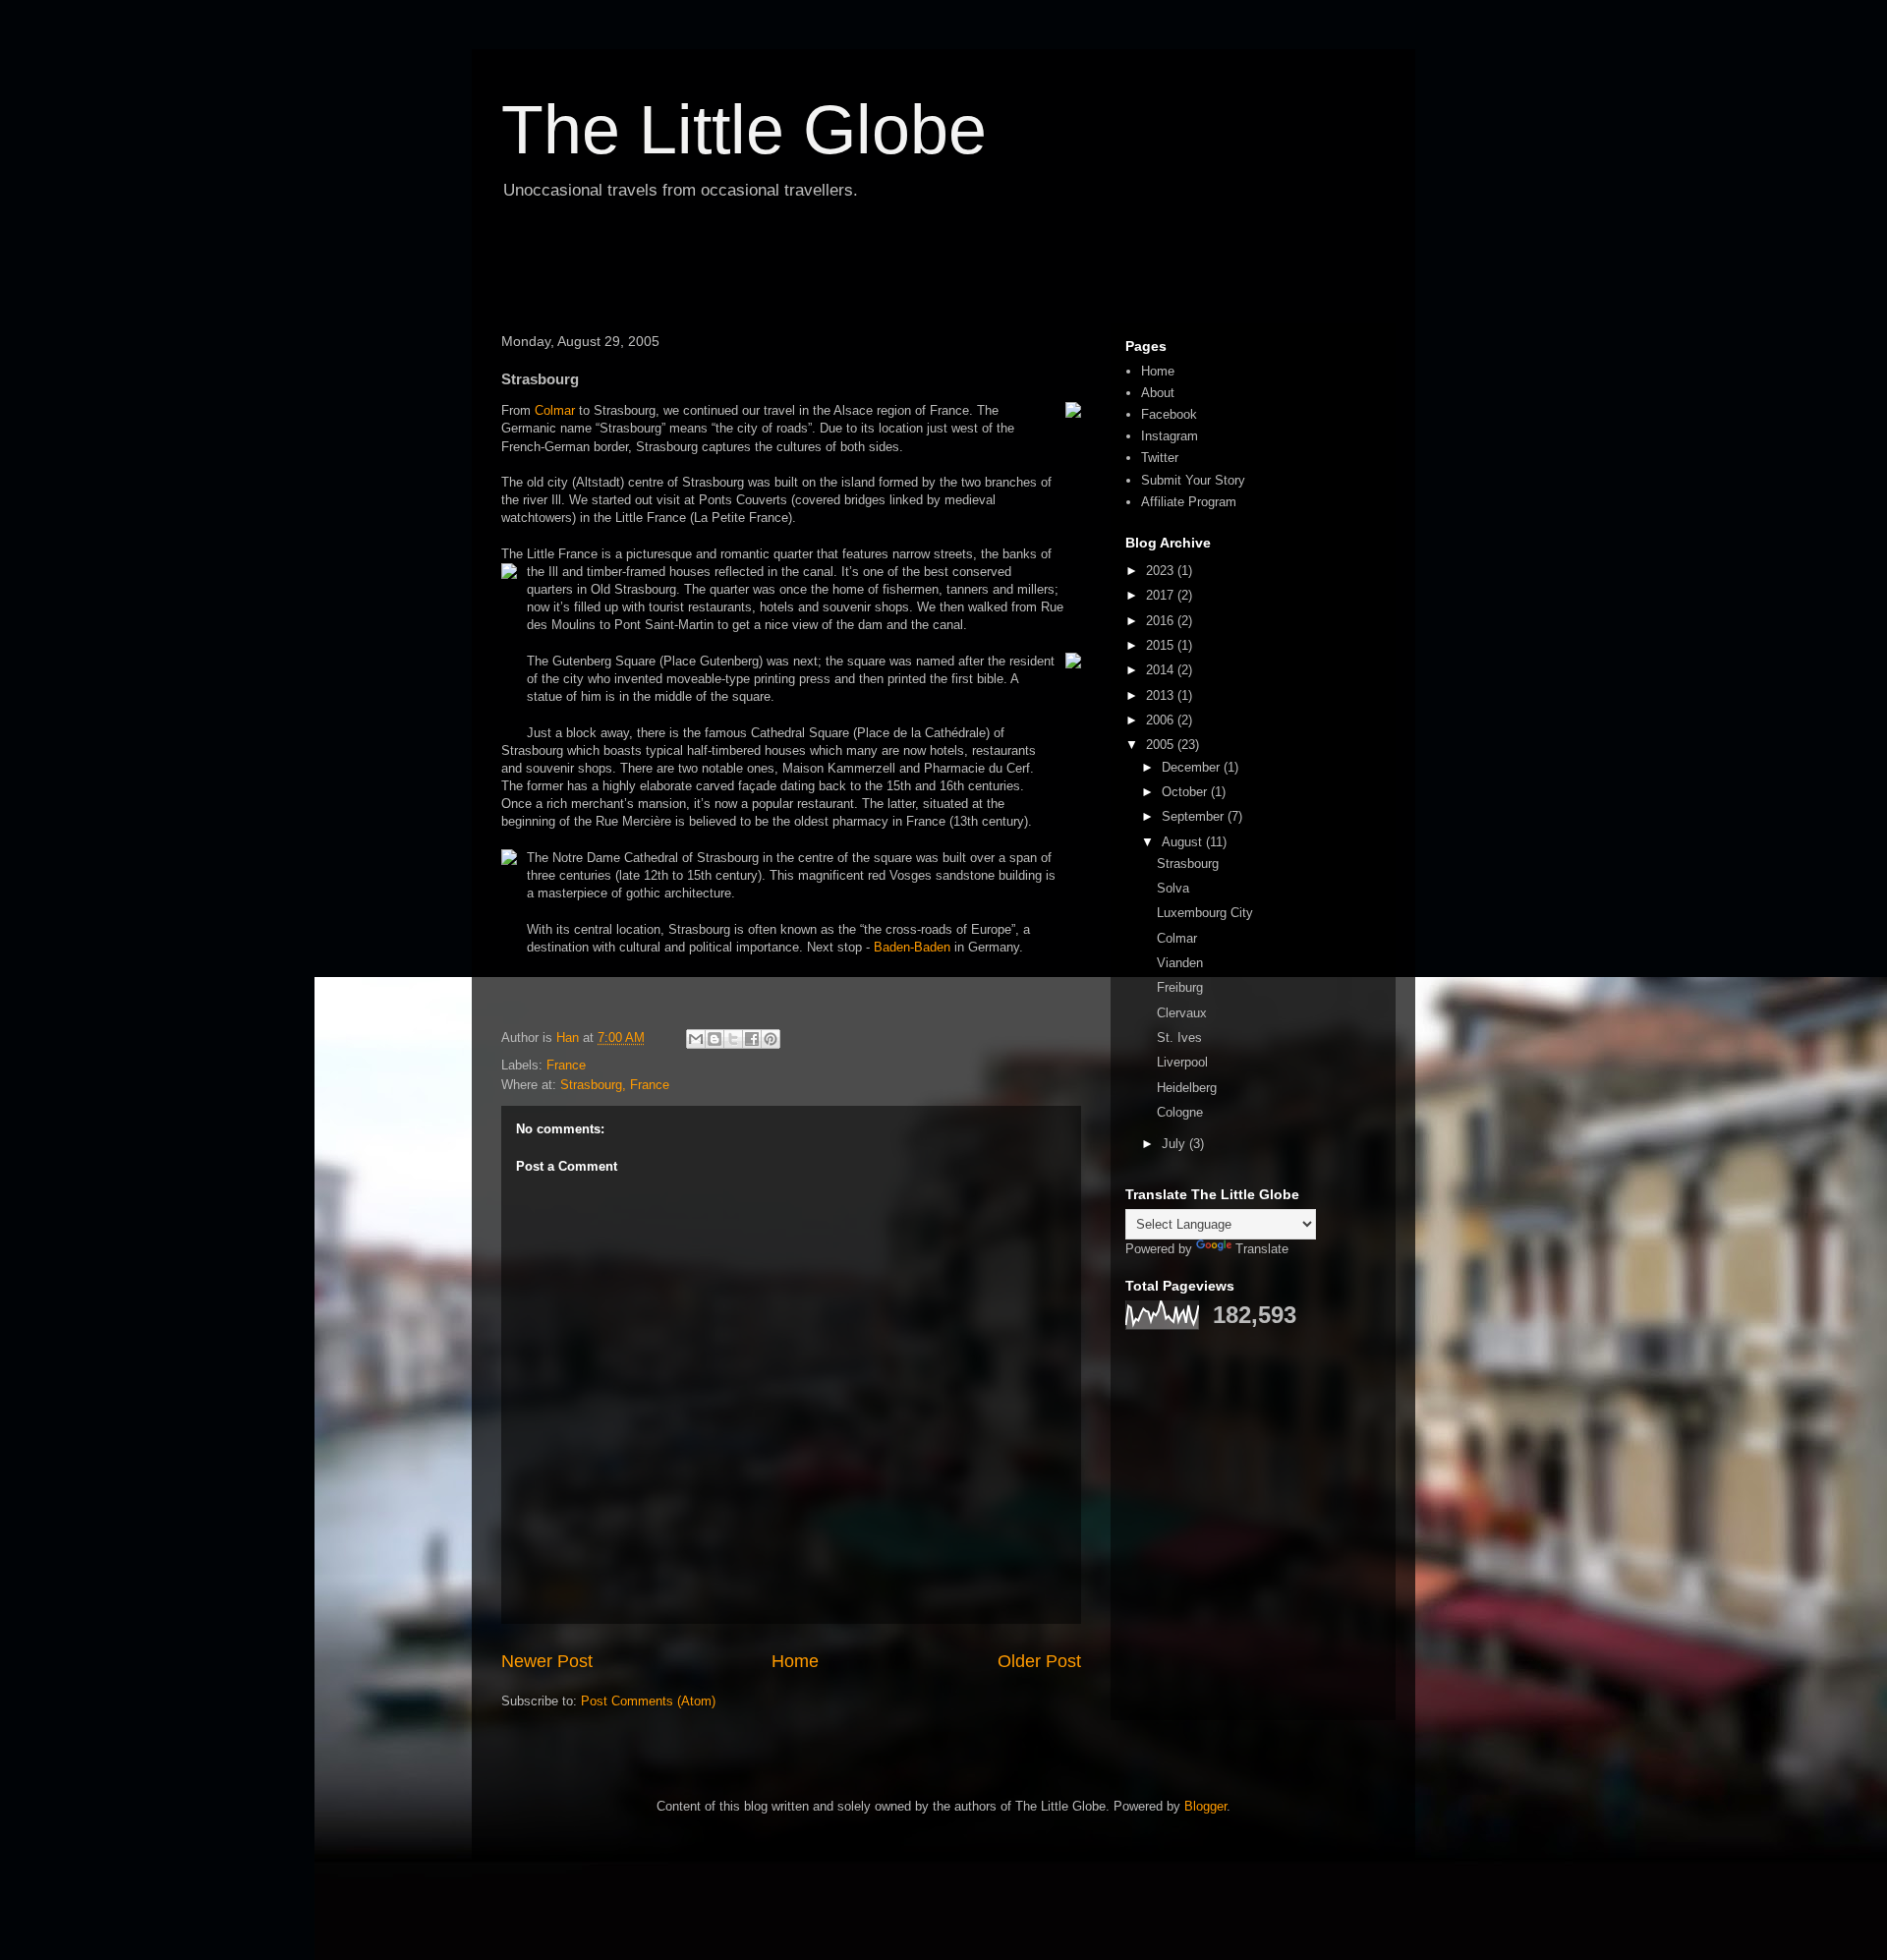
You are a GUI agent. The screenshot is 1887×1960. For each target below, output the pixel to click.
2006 (1162, 720)
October (1186, 792)
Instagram (1170, 436)
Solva (1173, 888)
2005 (1162, 745)
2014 (1162, 670)
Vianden (1180, 963)
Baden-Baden (912, 947)
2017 (1162, 595)
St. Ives (1179, 1038)
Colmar (555, 410)
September (1195, 816)
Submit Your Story (1193, 480)
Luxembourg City (1205, 913)
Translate (1262, 1249)
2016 (1162, 621)
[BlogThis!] (715, 1039)
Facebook (1169, 414)
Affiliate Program (1189, 502)
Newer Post (547, 1661)
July (1175, 1144)
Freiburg (1180, 987)
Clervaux (1182, 1013)
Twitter (1160, 458)
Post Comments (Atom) (648, 1701)
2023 (1162, 571)
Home (795, 1661)
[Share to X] (733, 1039)
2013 (1162, 695)
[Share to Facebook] (752, 1039)
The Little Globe (744, 130)
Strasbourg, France (615, 1085)
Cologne (1180, 1112)
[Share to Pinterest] (771, 1039)
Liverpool (1182, 1062)
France (566, 1065)
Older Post (1039, 1661)
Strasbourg (1188, 864)
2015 (1162, 645)
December (1193, 767)
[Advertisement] (606, 269)
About (1158, 393)
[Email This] (696, 1039)
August (1184, 842)
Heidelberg (1187, 1088)
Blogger (1205, 1806)
